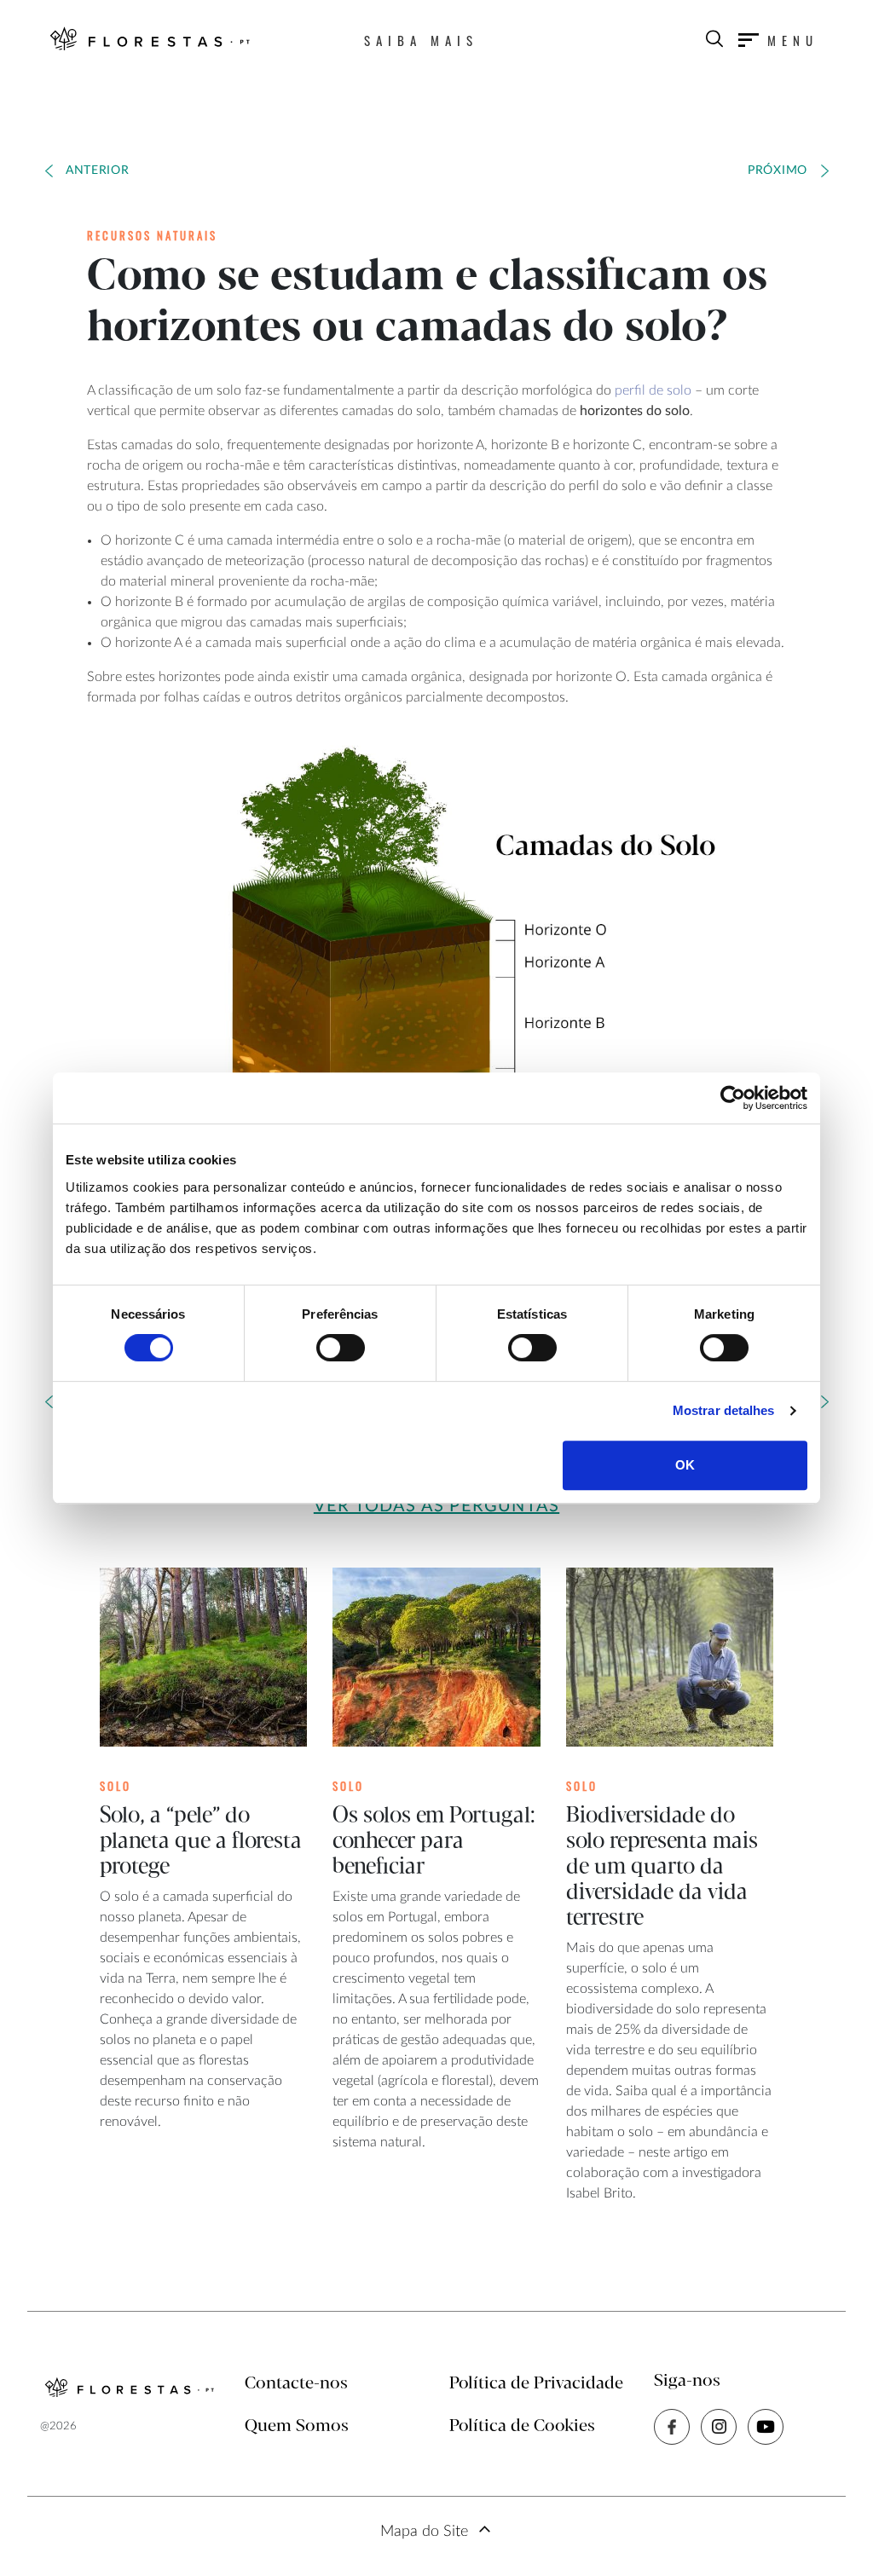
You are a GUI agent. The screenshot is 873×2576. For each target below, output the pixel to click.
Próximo (778, 170)
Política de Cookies (522, 2426)
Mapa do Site (424, 2532)
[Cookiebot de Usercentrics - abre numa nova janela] (733, 1098)
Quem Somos (297, 2426)
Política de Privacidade (536, 2384)
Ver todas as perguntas (436, 1506)
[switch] (341, 1348)
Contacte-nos (296, 2384)
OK (685, 1465)
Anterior (98, 170)
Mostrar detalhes (724, 1410)
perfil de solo (653, 390)
